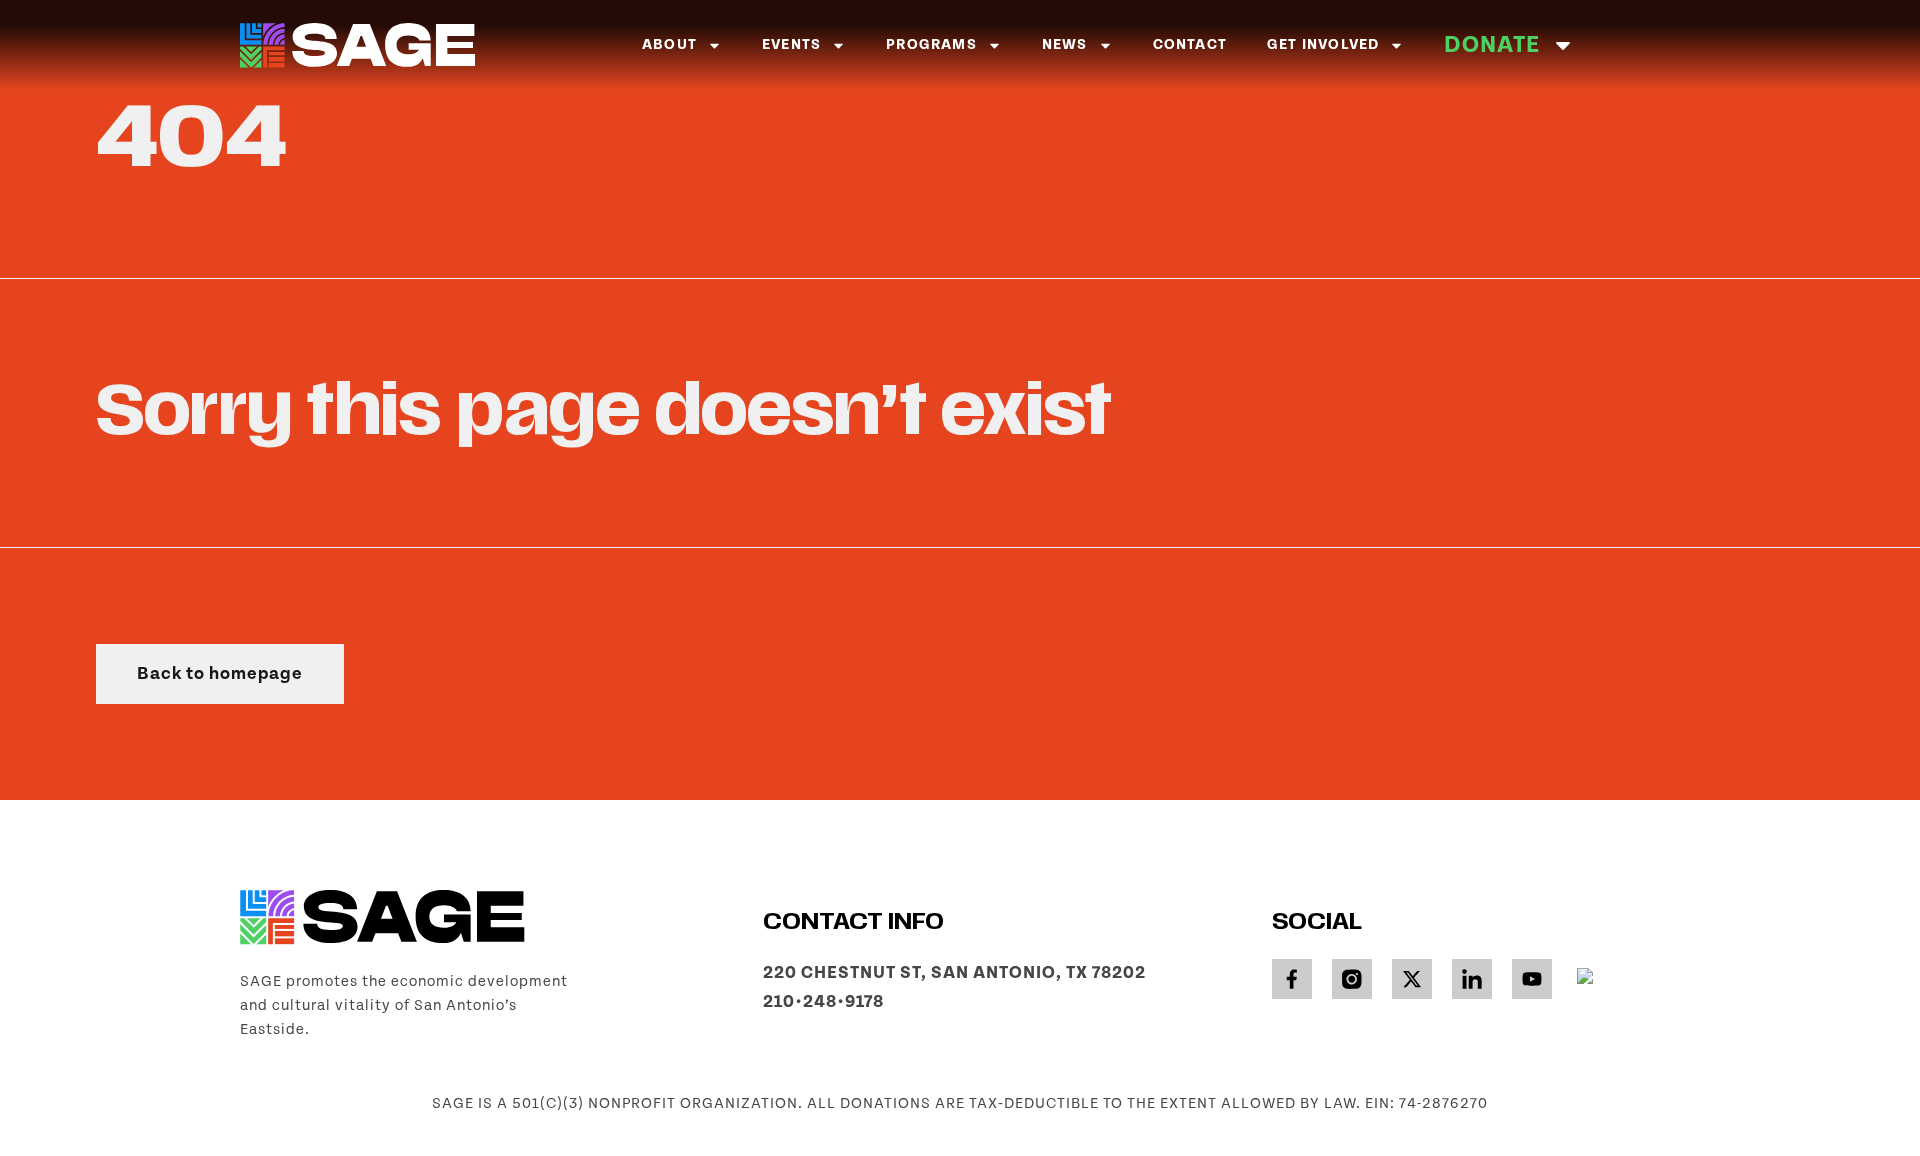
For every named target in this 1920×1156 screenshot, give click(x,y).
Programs (931, 44)
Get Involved (1323, 44)
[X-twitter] (1412, 979)
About (669, 44)
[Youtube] (1532, 979)
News (1065, 44)
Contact (1190, 44)
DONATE (1492, 44)
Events (791, 44)
